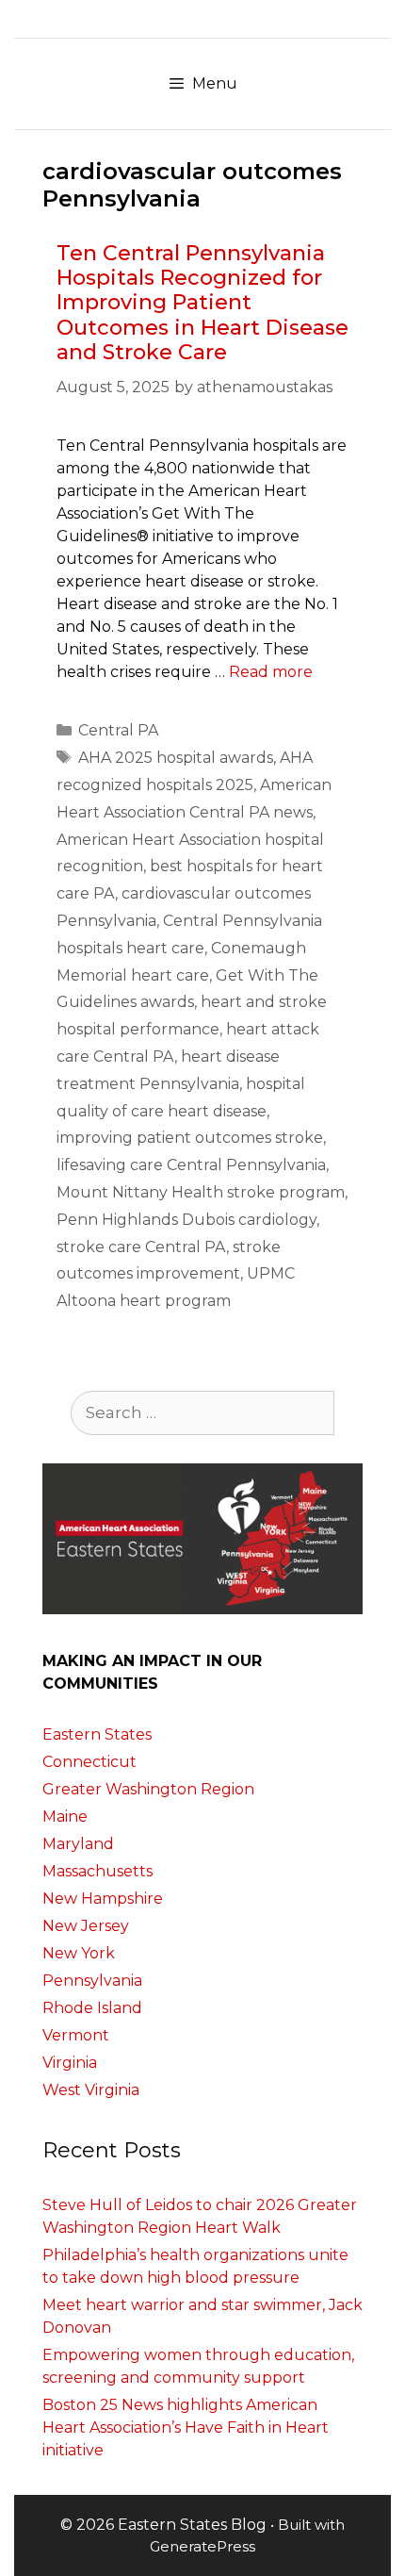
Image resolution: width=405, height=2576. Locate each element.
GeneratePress (202, 2546)
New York (79, 1953)
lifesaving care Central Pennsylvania (191, 1165)
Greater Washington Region (148, 1789)
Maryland (78, 1844)
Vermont (76, 2035)
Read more (271, 672)
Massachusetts (97, 1871)
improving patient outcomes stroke (190, 1138)
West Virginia (91, 2090)
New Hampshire (103, 1899)
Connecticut (89, 1762)
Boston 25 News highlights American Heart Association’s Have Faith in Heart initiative (186, 2427)
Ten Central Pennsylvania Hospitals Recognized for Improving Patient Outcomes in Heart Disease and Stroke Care (202, 303)
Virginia (70, 2063)
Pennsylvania (92, 1981)
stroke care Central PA (141, 1247)
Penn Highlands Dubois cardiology (186, 1220)
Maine (65, 1816)
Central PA (118, 730)
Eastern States (97, 1734)
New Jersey (86, 1926)
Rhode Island (92, 2008)
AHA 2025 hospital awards (176, 758)
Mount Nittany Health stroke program (201, 1192)
